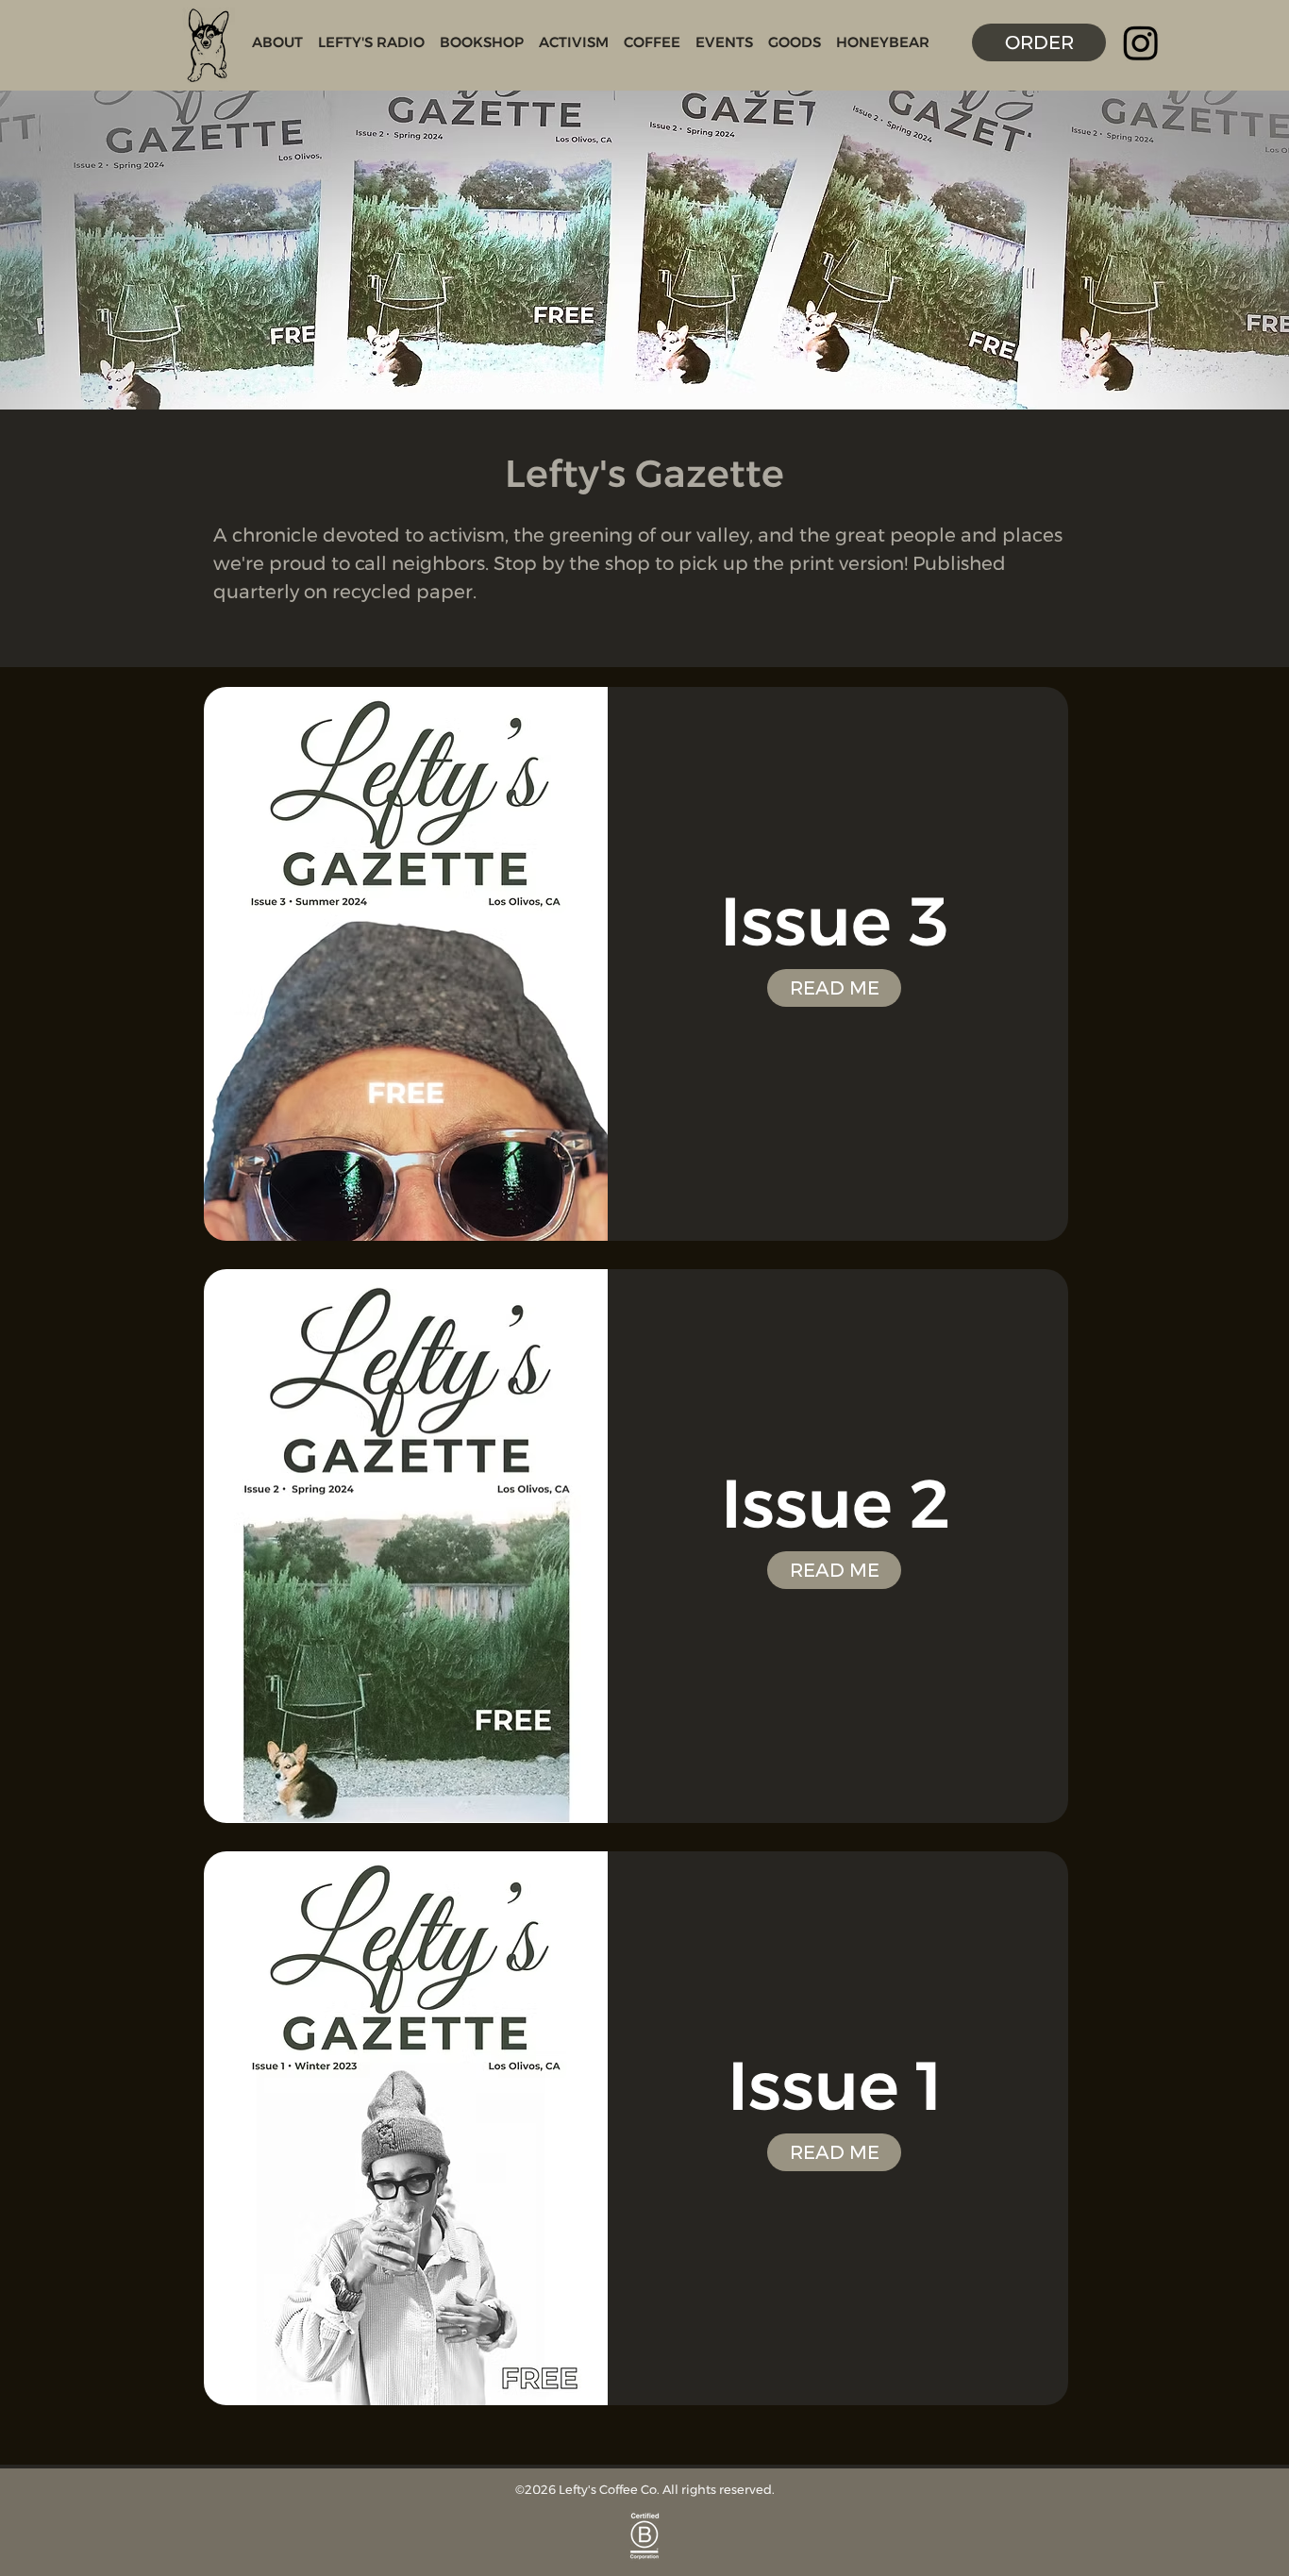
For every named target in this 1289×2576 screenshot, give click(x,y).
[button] (277, 42)
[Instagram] (1141, 42)
